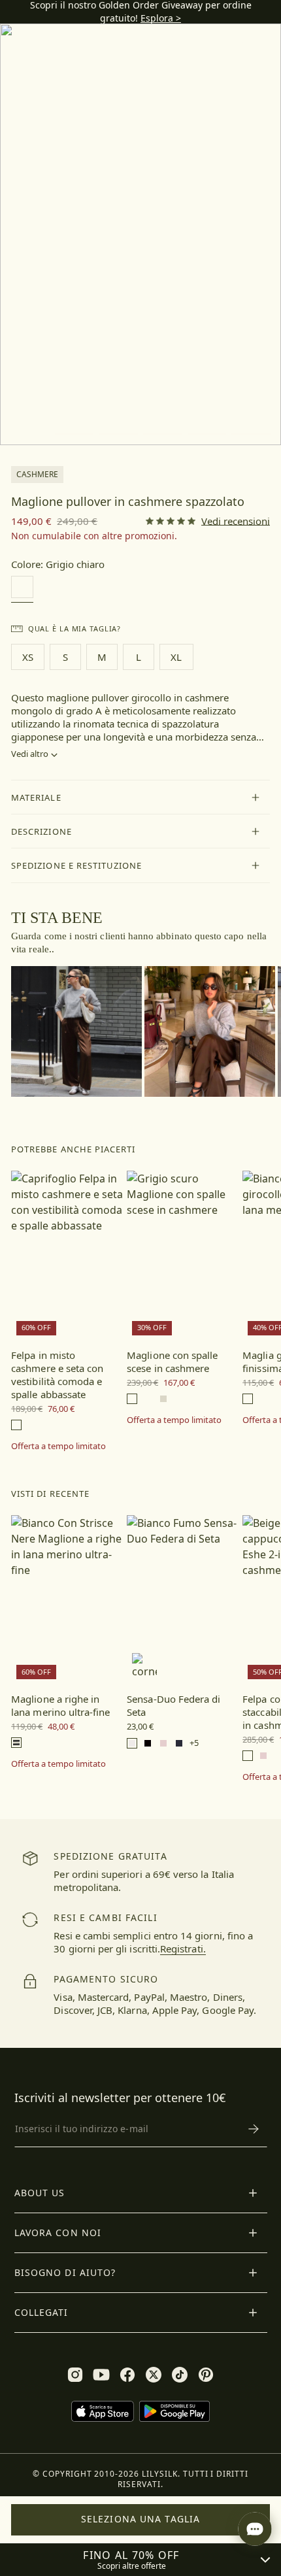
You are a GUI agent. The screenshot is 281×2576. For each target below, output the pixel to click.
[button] (140, 797)
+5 (194, 1743)
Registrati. (183, 1949)
